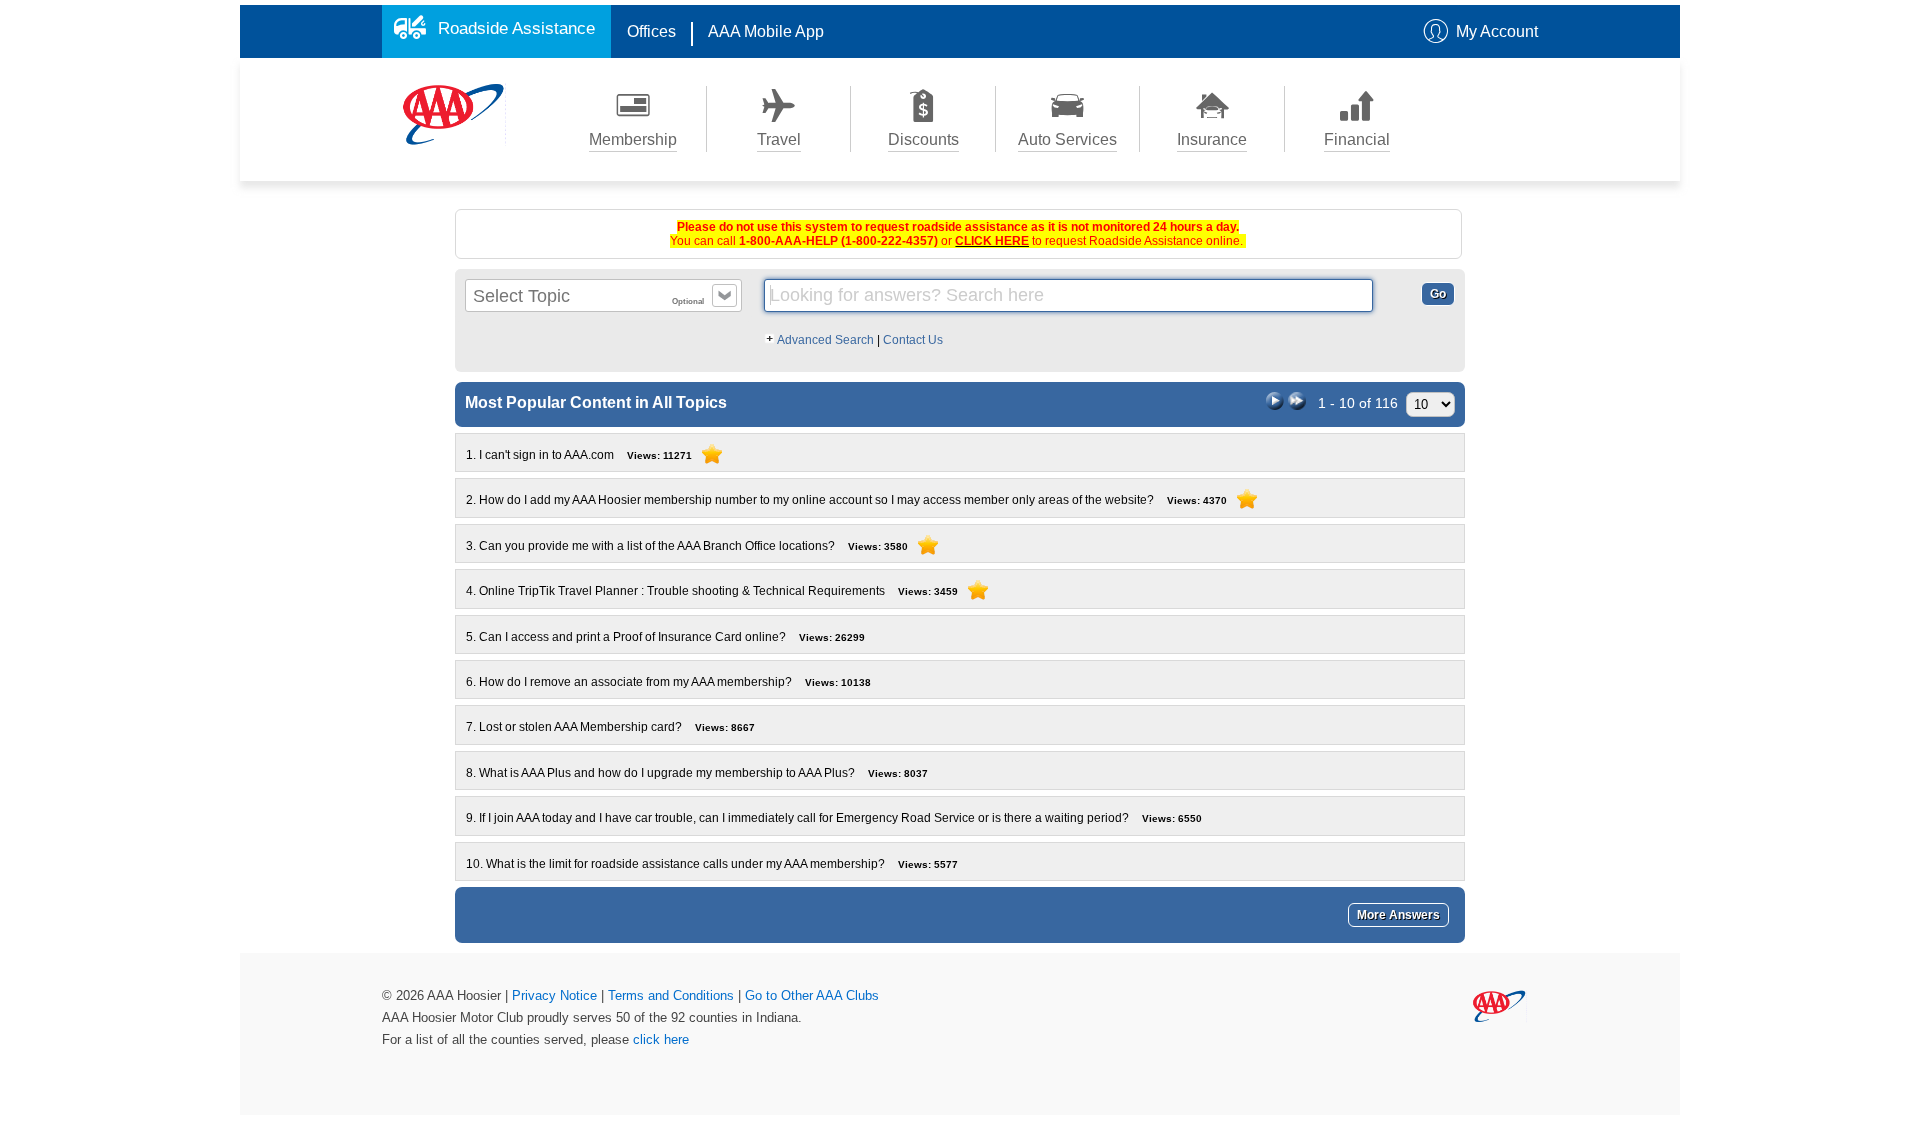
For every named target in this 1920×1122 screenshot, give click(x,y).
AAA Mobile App (766, 31)
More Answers (1398, 915)
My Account (1497, 31)
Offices (651, 31)
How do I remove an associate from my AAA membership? (668, 682)
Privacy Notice (556, 995)
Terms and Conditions (673, 995)
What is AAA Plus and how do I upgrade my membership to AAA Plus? (697, 773)
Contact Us (913, 340)
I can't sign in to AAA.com (579, 455)
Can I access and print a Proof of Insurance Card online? (665, 637)
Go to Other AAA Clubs (812, 995)
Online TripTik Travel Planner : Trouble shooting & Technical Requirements (712, 591)
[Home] (454, 113)
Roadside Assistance (516, 28)
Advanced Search (826, 340)
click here (661, 1039)
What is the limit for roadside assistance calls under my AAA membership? (712, 864)
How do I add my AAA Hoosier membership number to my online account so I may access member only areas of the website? (846, 500)
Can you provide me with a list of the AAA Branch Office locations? (687, 546)
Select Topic (521, 296)
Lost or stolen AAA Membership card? (610, 727)
